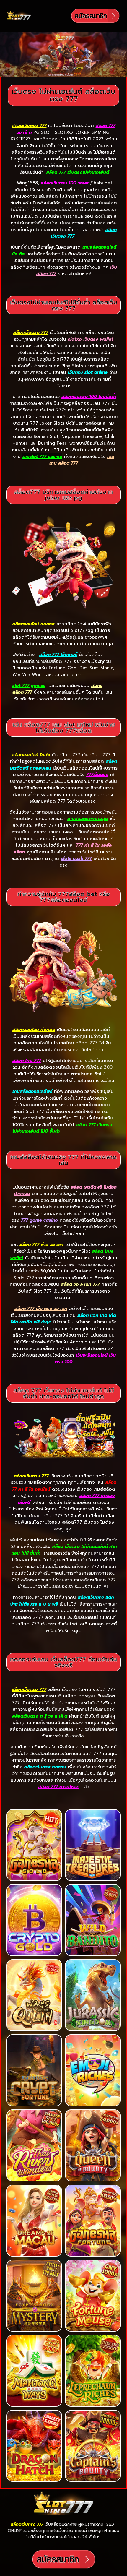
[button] (51, 16)
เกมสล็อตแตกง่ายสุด (88, 819)
